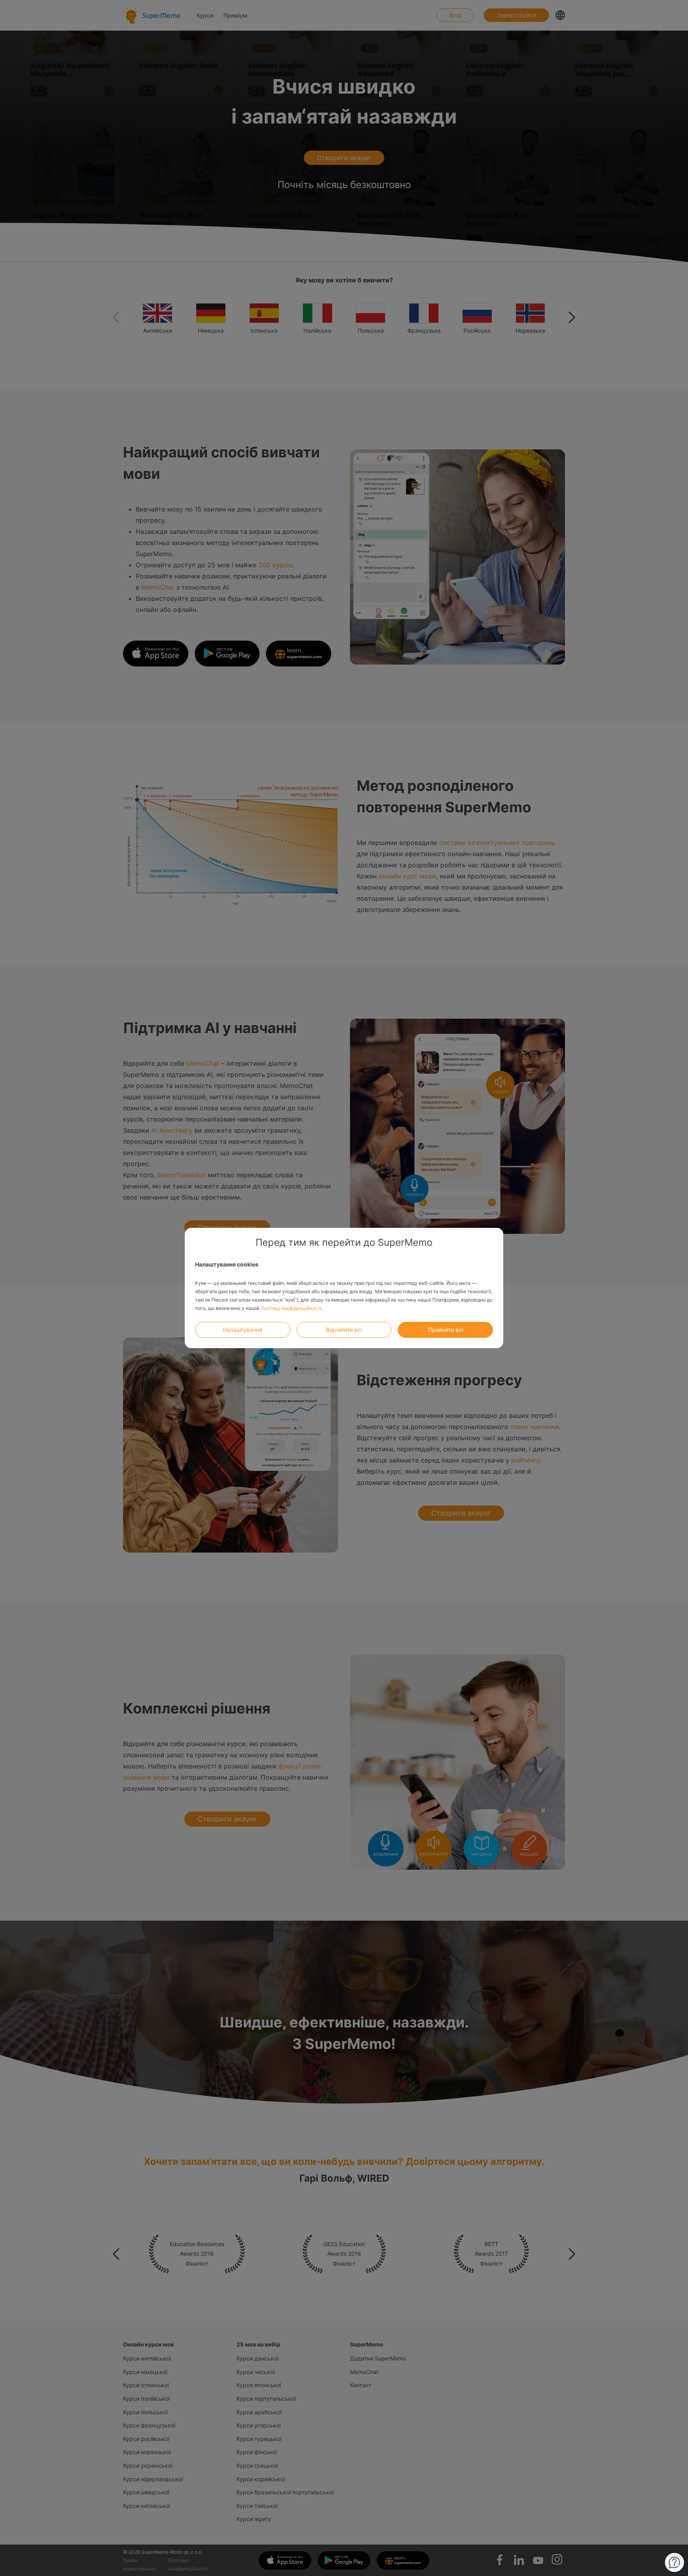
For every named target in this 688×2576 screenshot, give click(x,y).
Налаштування (243, 1330)
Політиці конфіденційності (291, 1308)
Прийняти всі (446, 1330)
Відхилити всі (344, 1330)
